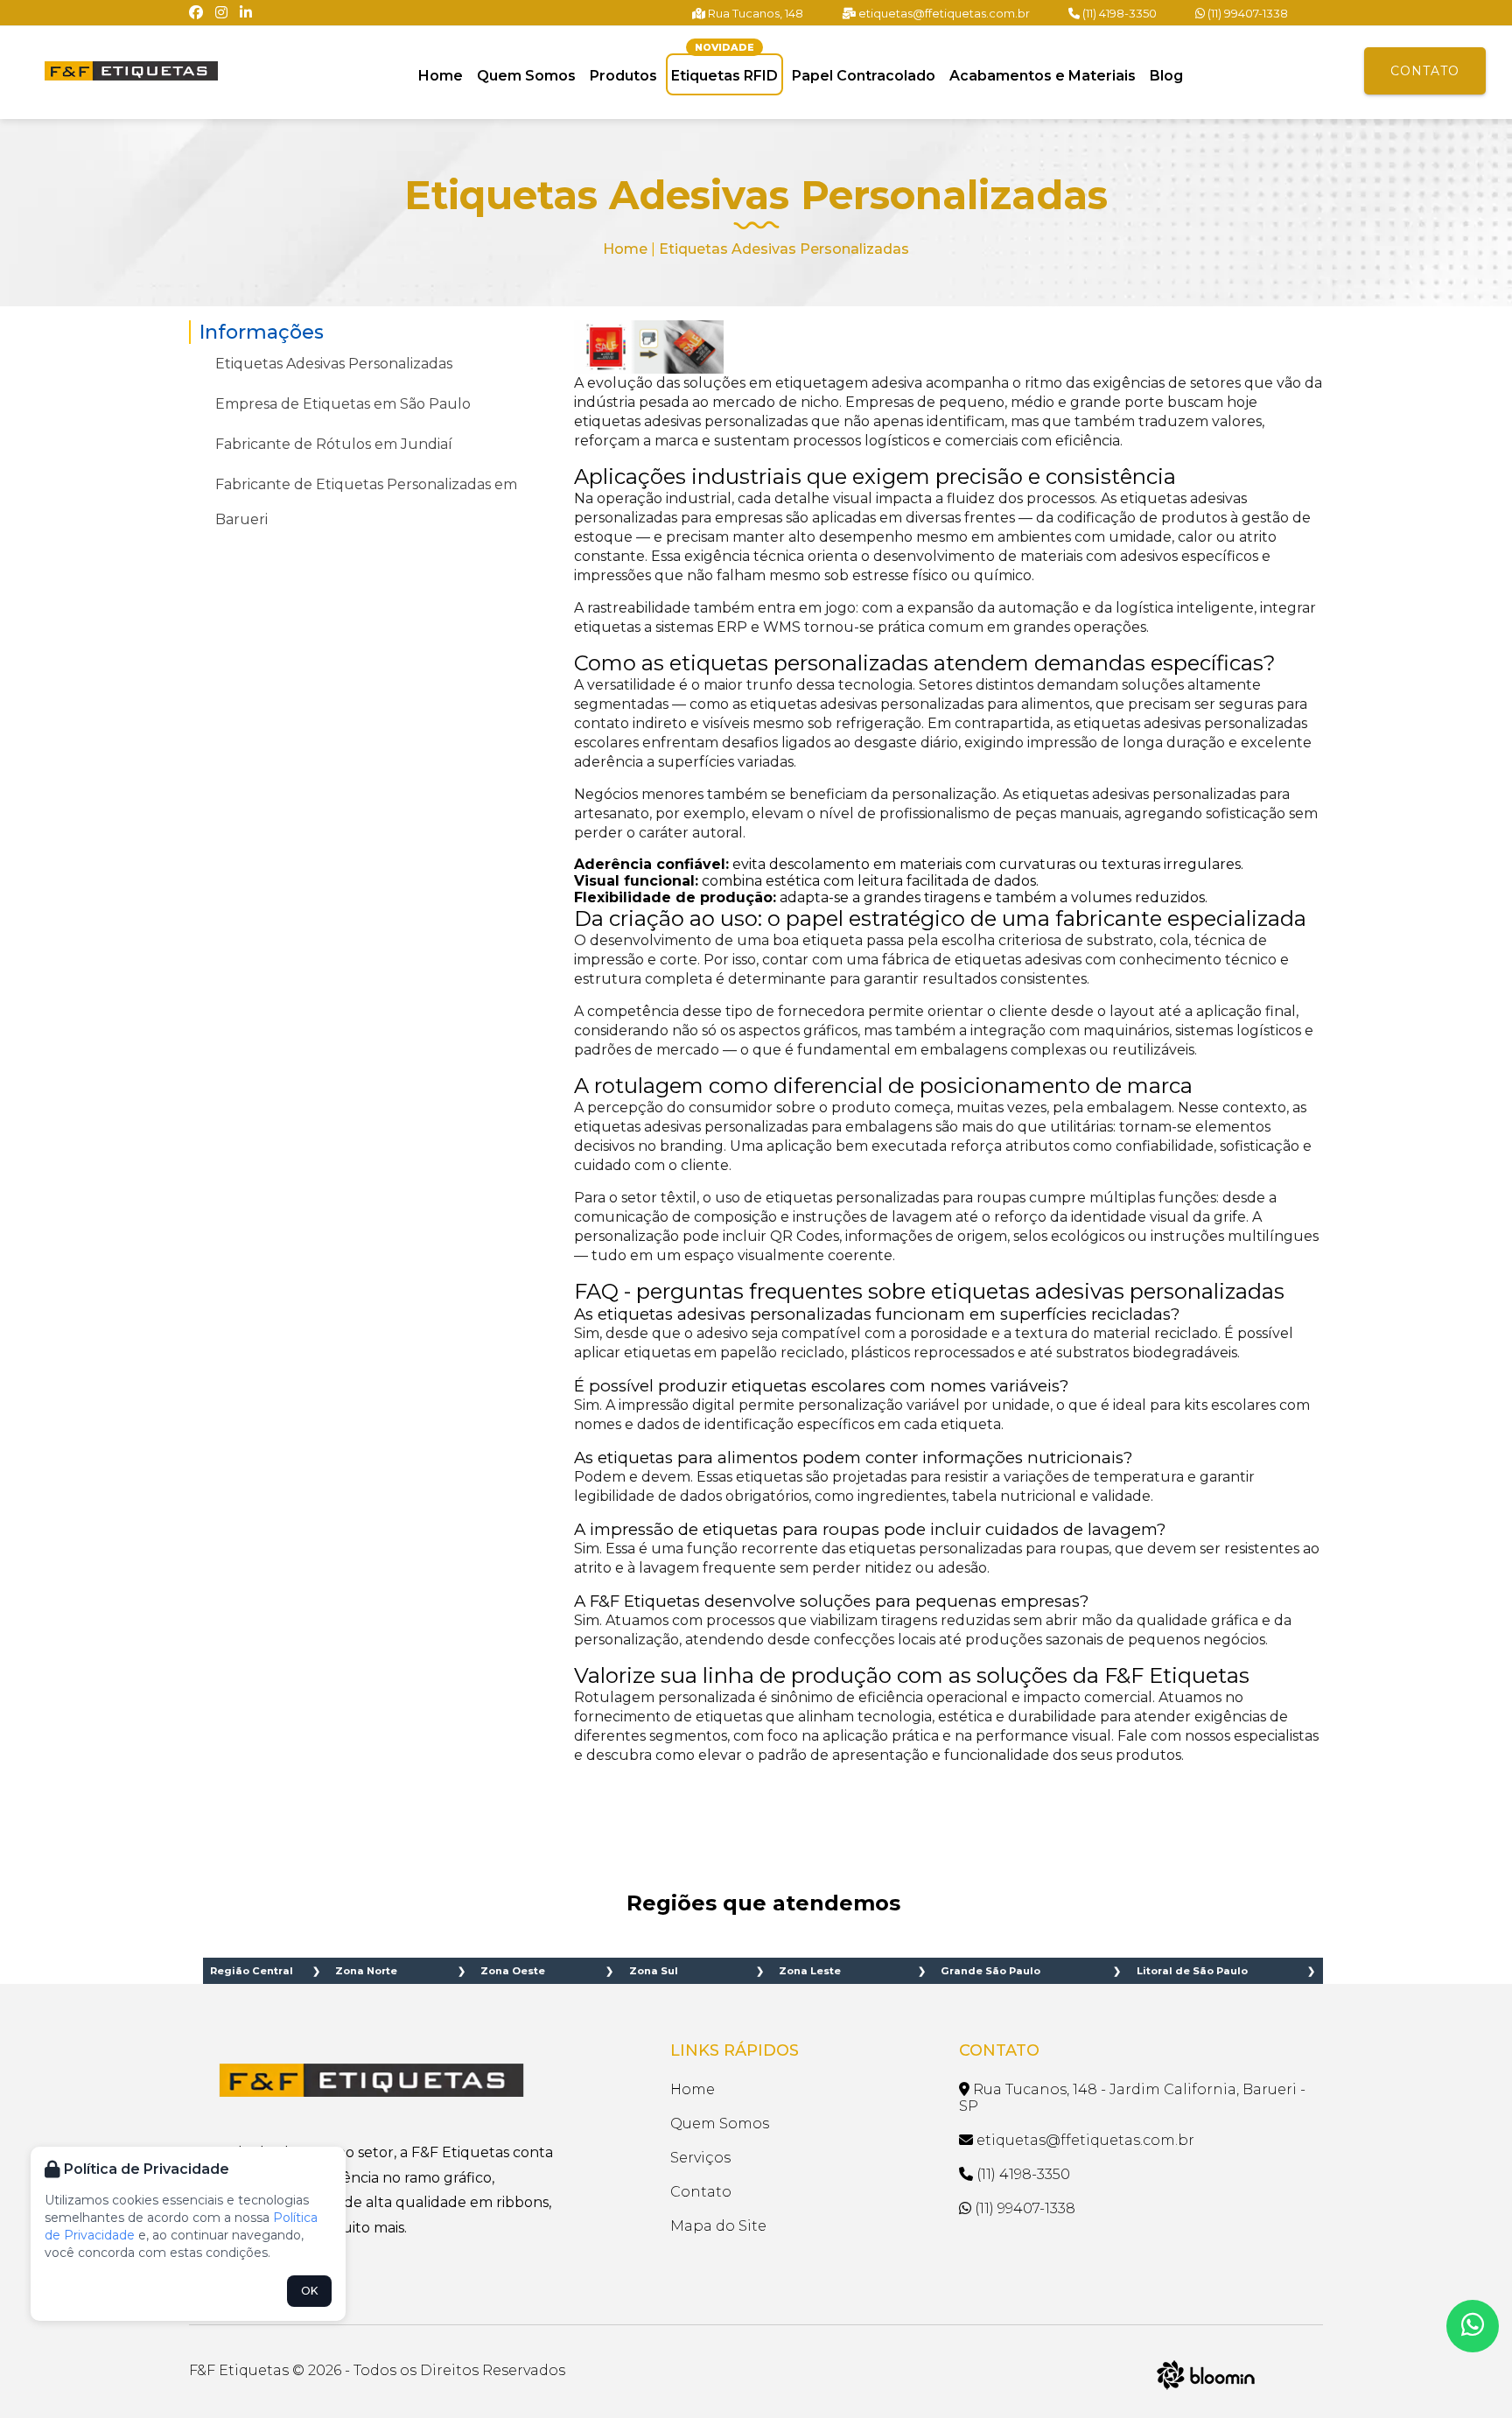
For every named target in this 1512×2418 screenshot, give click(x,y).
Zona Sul (654, 1971)
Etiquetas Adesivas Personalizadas (334, 364)
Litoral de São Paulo (1192, 1971)
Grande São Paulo (990, 1971)
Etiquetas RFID (724, 66)
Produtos (623, 76)
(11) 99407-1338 (1246, 13)
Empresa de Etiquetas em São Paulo (343, 404)
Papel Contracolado (864, 76)
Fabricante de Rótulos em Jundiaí (334, 444)
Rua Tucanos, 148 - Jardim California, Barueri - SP (1132, 2098)
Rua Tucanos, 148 (754, 13)
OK (309, 2291)
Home (441, 76)
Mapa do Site (718, 2226)
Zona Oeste (513, 1971)
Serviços (700, 2158)
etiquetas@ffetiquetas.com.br (943, 13)
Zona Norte (366, 1971)
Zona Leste (810, 1971)
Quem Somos (526, 76)
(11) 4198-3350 (1118, 13)
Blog (1166, 76)
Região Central (252, 1971)
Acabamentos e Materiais (1043, 76)
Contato (1425, 71)
